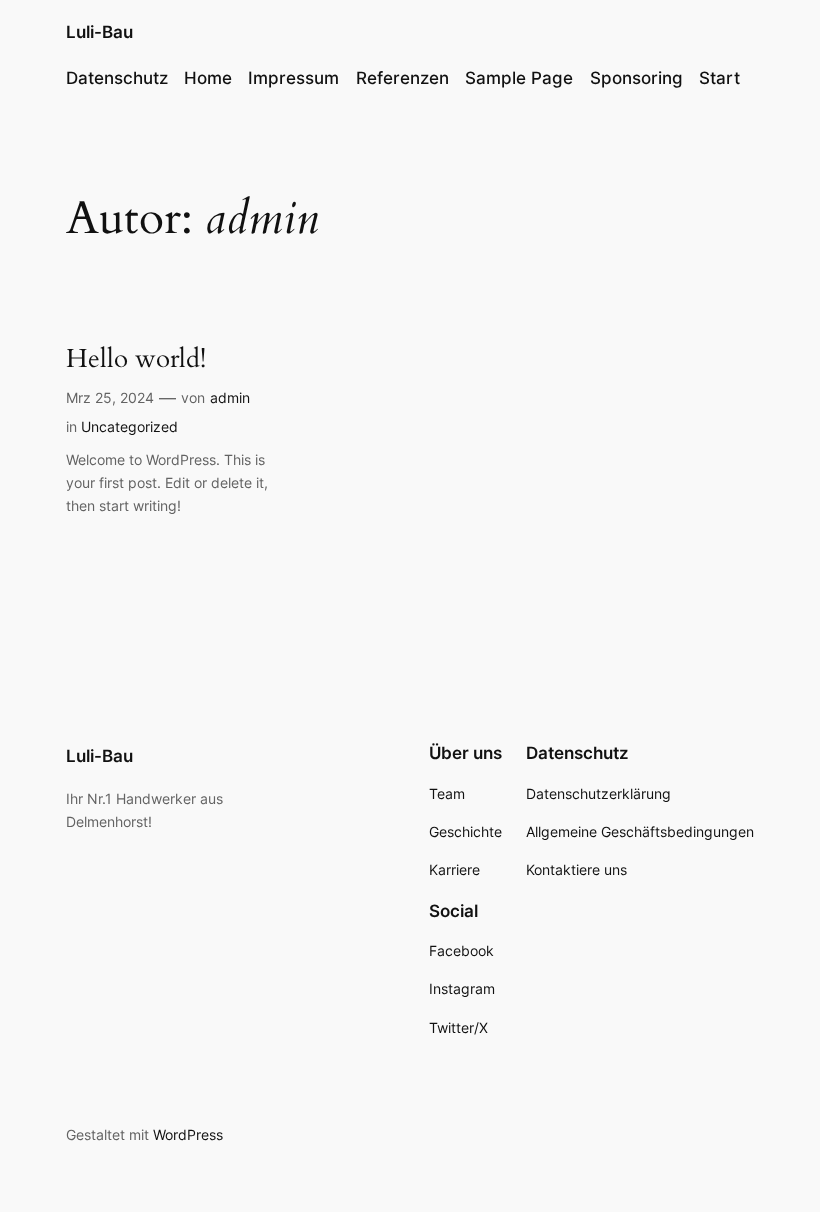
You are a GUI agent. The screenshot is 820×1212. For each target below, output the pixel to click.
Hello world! (136, 358)
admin (230, 397)
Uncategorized (129, 426)
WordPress (188, 1134)
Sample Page (519, 78)
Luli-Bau (99, 32)
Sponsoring (636, 78)
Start (719, 78)
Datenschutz (117, 78)
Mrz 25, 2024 (110, 397)
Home (208, 78)
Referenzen (402, 78)
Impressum (293, 78)
